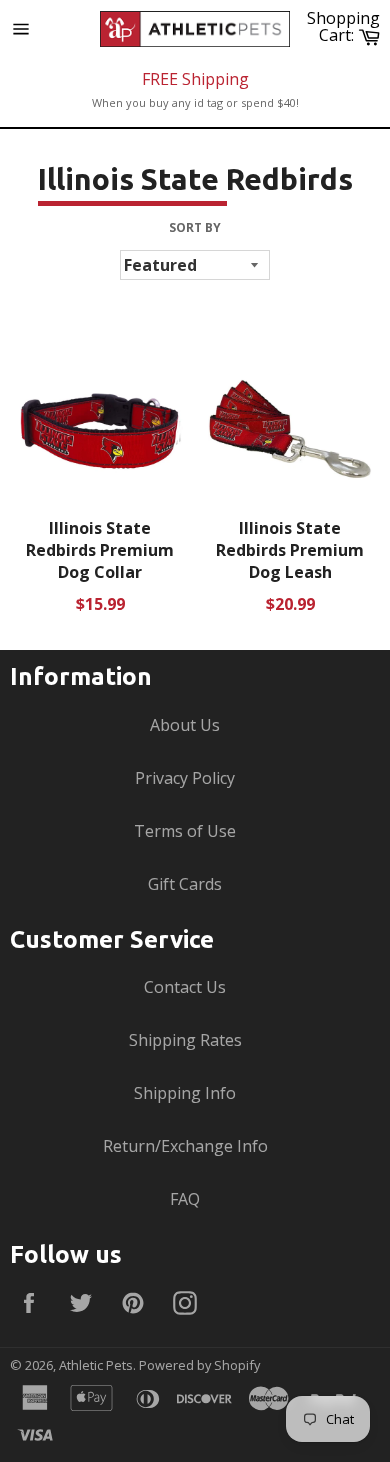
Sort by (195, 228)
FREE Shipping (195, 79)
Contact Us (185, 987)
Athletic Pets (96, 1365)
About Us (185, 725)
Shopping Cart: (346, 26)
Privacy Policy (185, 778)
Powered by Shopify (199, 1365)
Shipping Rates (185, 1040)
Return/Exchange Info (185, 1146)
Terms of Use (185, 831)
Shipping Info (185, 1093)
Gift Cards (185, 884)
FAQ (185, 1199)
